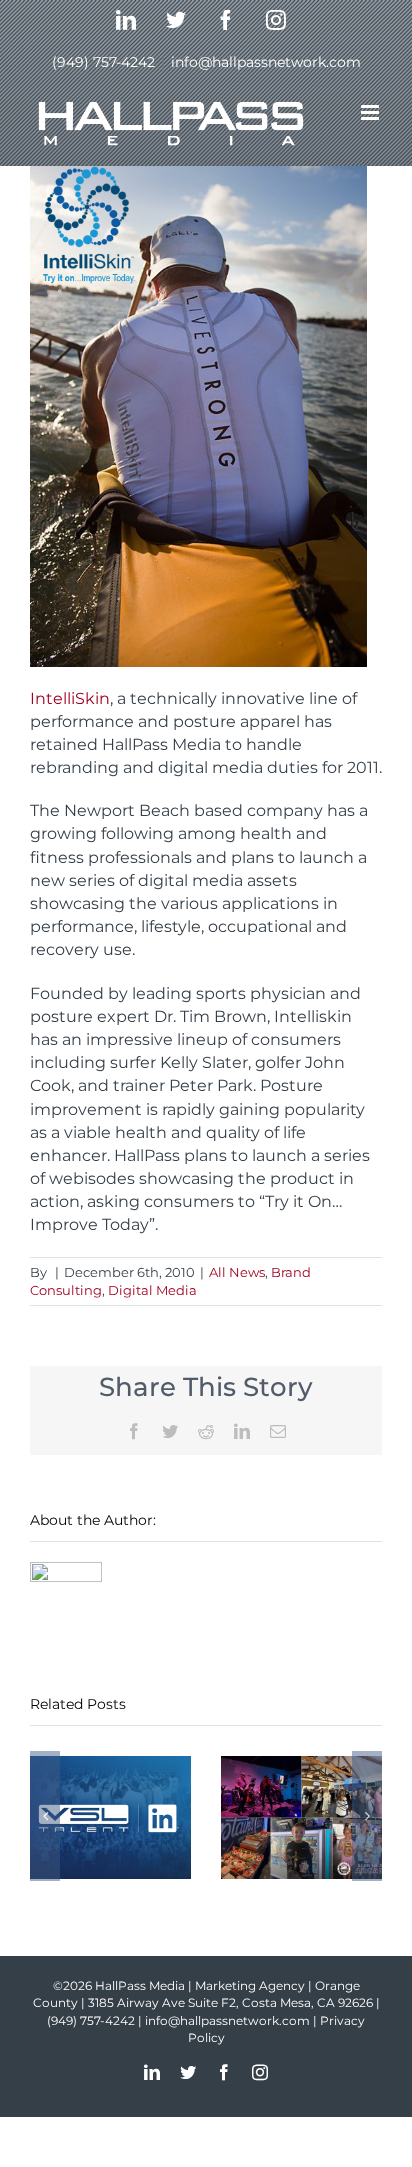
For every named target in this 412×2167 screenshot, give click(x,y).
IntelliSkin (70, 698)
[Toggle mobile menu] (371, 112)
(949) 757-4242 (103, 62)
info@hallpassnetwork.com (266, 62)
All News (237, 1272)
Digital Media (152, 1290)
